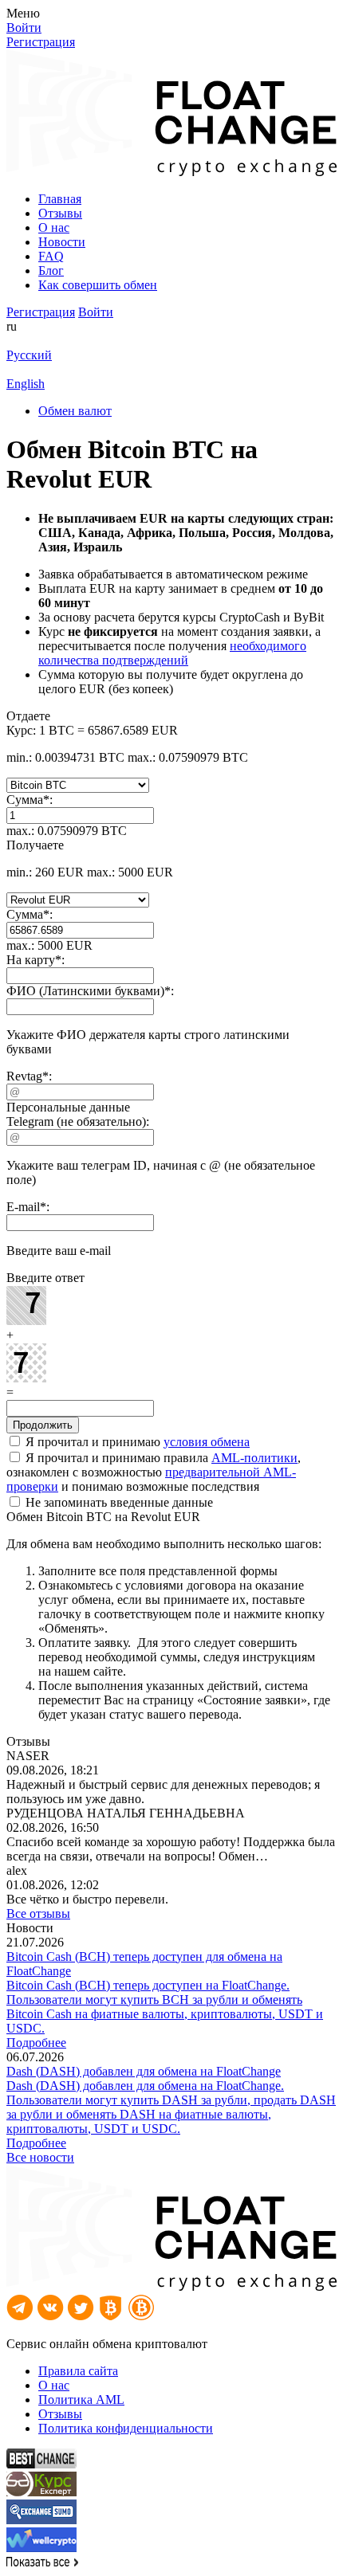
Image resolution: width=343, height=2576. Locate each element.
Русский (29, 355)
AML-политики (254, 1458)
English (26, 384)
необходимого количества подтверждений (172, 653)
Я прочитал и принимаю (136, 1442)
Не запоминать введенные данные (118, 1502)
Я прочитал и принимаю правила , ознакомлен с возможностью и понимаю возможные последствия (154, 1472)
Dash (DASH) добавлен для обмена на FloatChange (144, 2071)
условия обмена (207, 1442)
